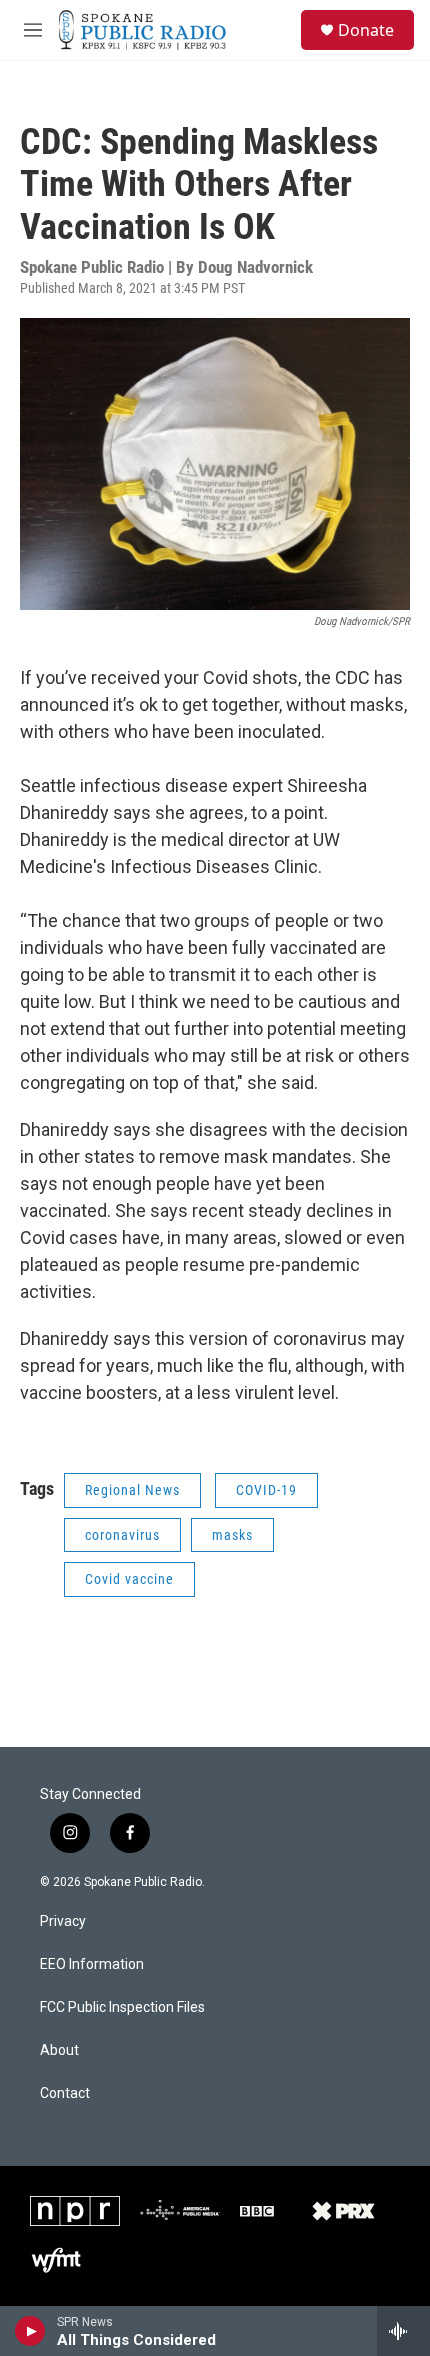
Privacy (63, 1921)
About (59, 2050)
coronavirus (122, 1535)
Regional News (132, 1490)
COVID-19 (266, 1490)
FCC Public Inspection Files (122, 2007)
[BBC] (257, 2211)
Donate (366, 30)
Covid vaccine (129, 1579)
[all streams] (403, 2331)
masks (232, 1535)
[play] (30, 2331)
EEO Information (92, 1964)
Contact (65, 2093)
